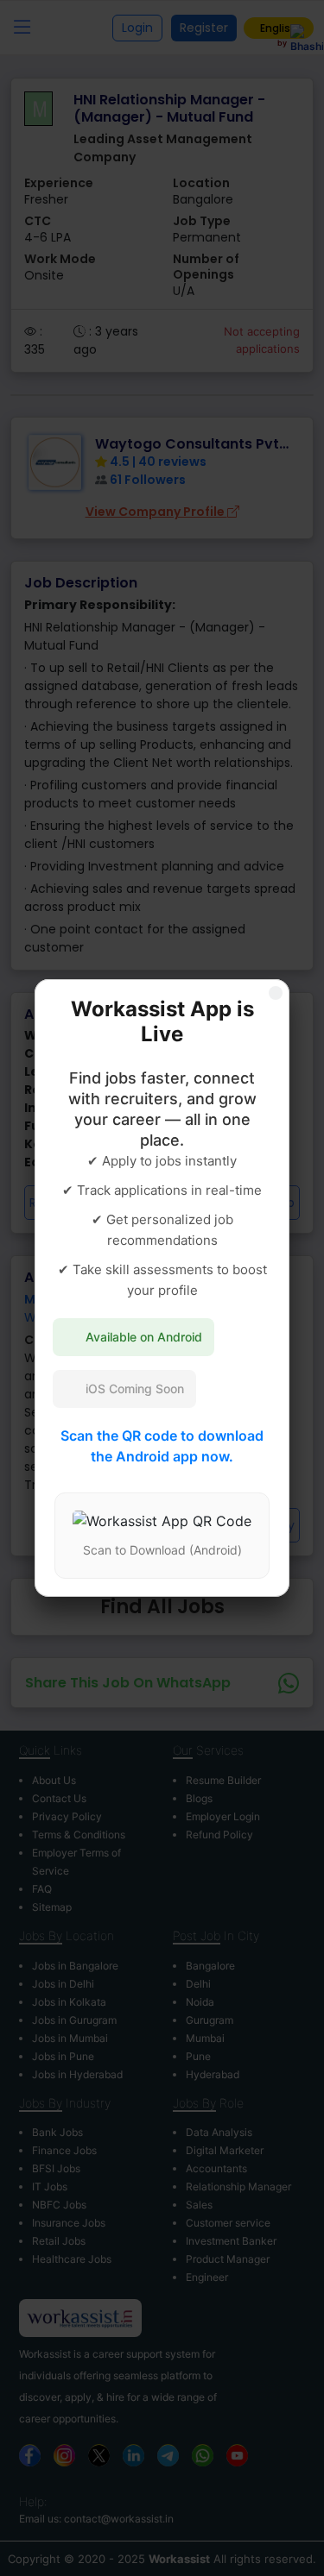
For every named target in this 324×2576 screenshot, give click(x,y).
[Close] (276, 993)
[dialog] (162, 1288)
